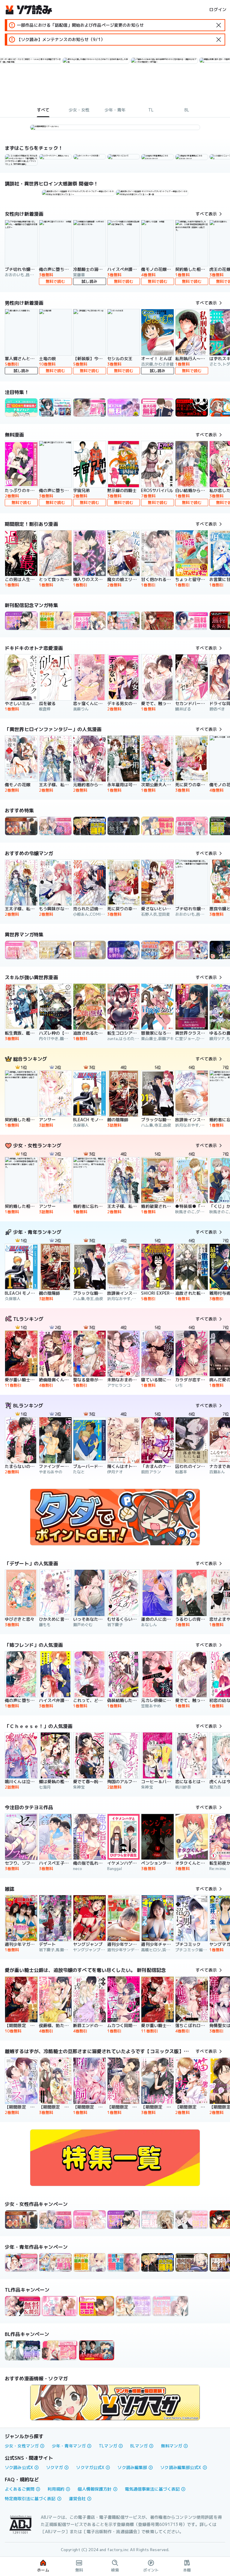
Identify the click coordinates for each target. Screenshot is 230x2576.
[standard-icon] (219, 25)
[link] (55, 157)
